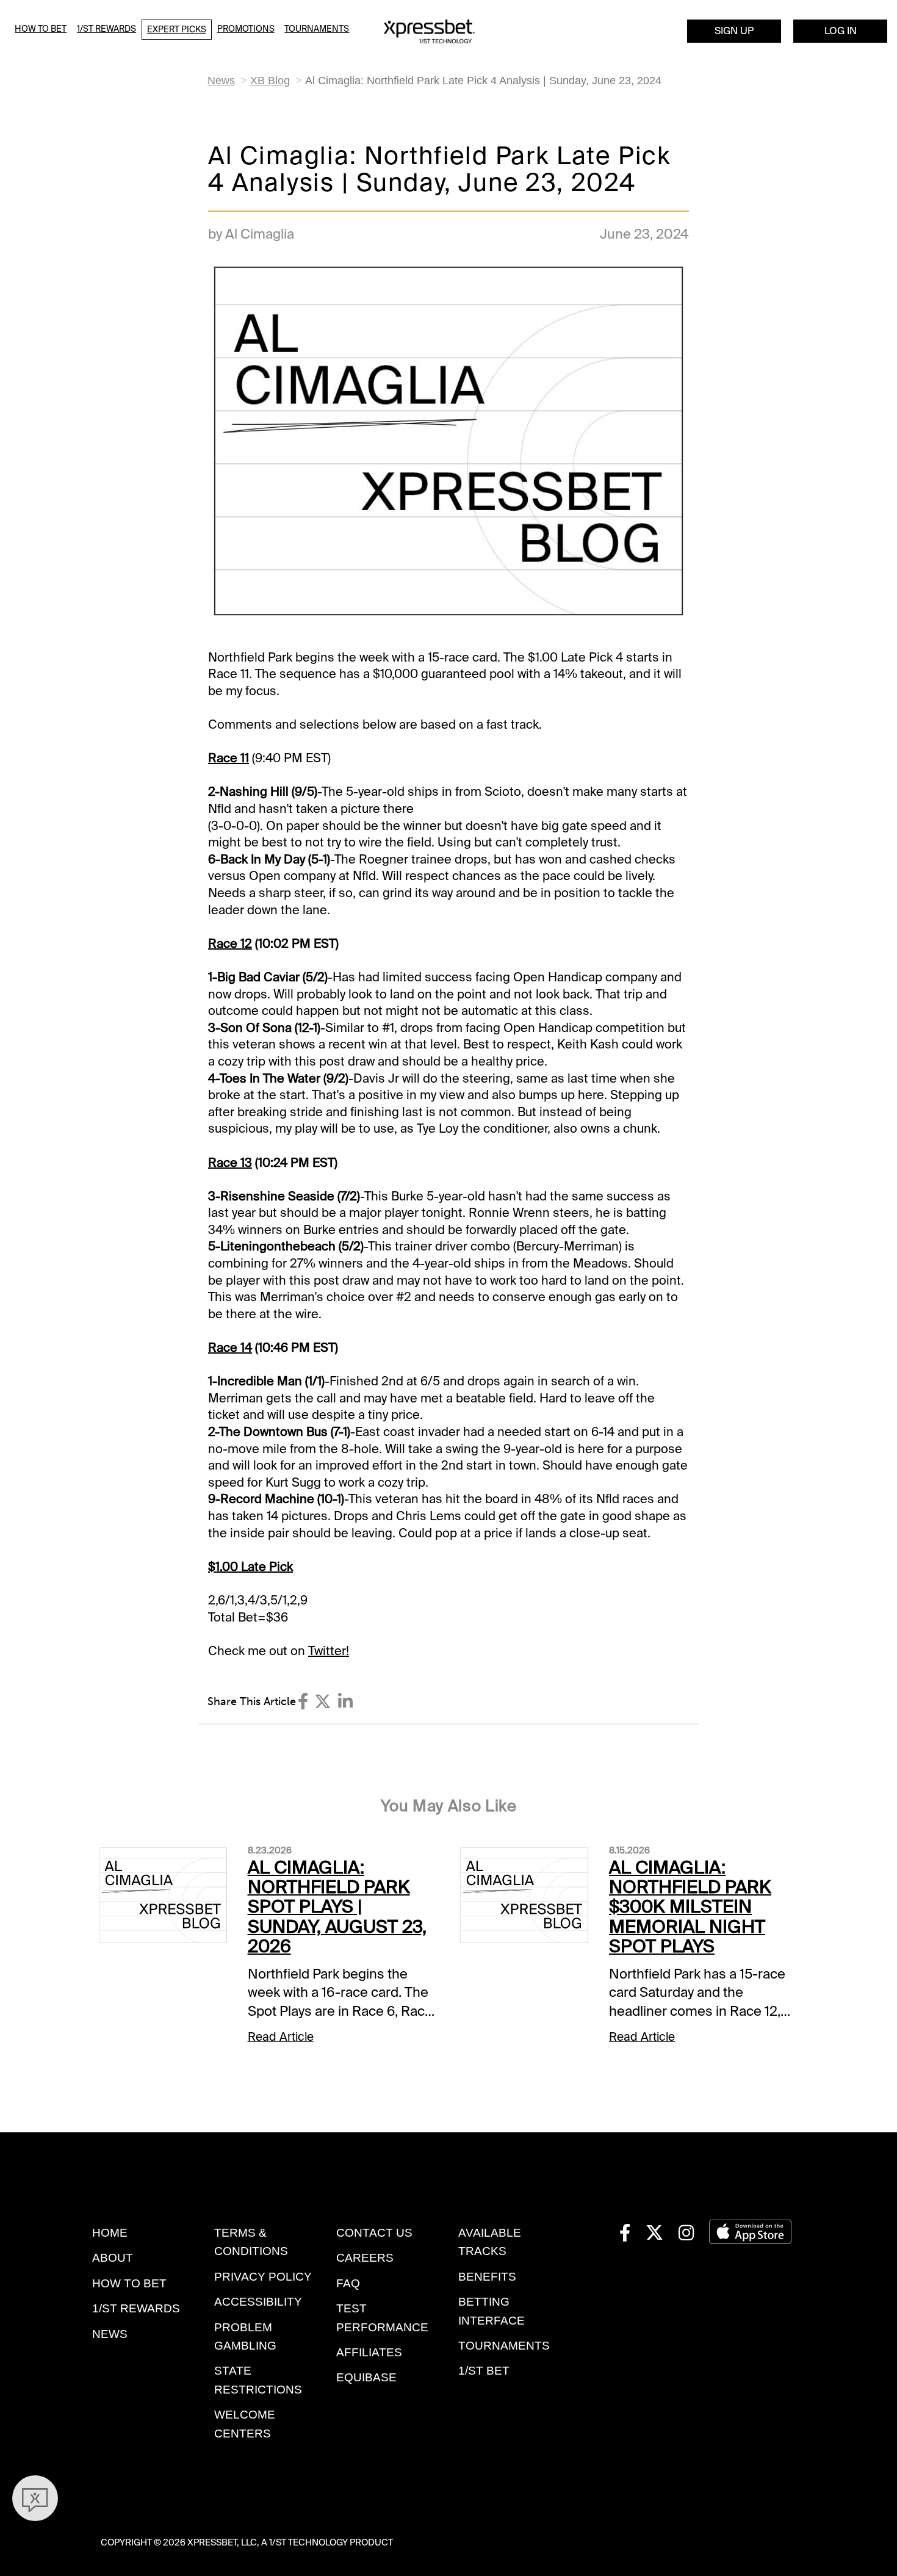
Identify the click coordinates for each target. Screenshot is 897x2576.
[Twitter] (323, 1702)
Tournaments (317, 29)
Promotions (246, 29)
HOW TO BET (129, 2283)
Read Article (281, 2037)
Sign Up (734, 31)
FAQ (348, 2283)
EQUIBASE (366, 2377)
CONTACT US (374, 2233)
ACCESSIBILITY (258, 2302)
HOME (110, 2233)
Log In (841, 31)
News (221, 81)
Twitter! (329, 1651)
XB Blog (270, 81)
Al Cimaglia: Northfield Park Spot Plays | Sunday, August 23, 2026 (337, 1907)
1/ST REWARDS (136, 2308)
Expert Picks (177, 29)
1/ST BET (484, 2371)
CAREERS (365, 2258)
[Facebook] (303, 1702)
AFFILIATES (369, 2352)
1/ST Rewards (106, 29)
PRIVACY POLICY (263, 2277)
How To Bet (41, 29)
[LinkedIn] (345, 1702)
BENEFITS (487, 2277)
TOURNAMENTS (504, 2346)
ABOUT (113, 2258)
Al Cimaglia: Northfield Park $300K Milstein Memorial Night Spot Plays (690, 1907)
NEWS (110, 2334)
